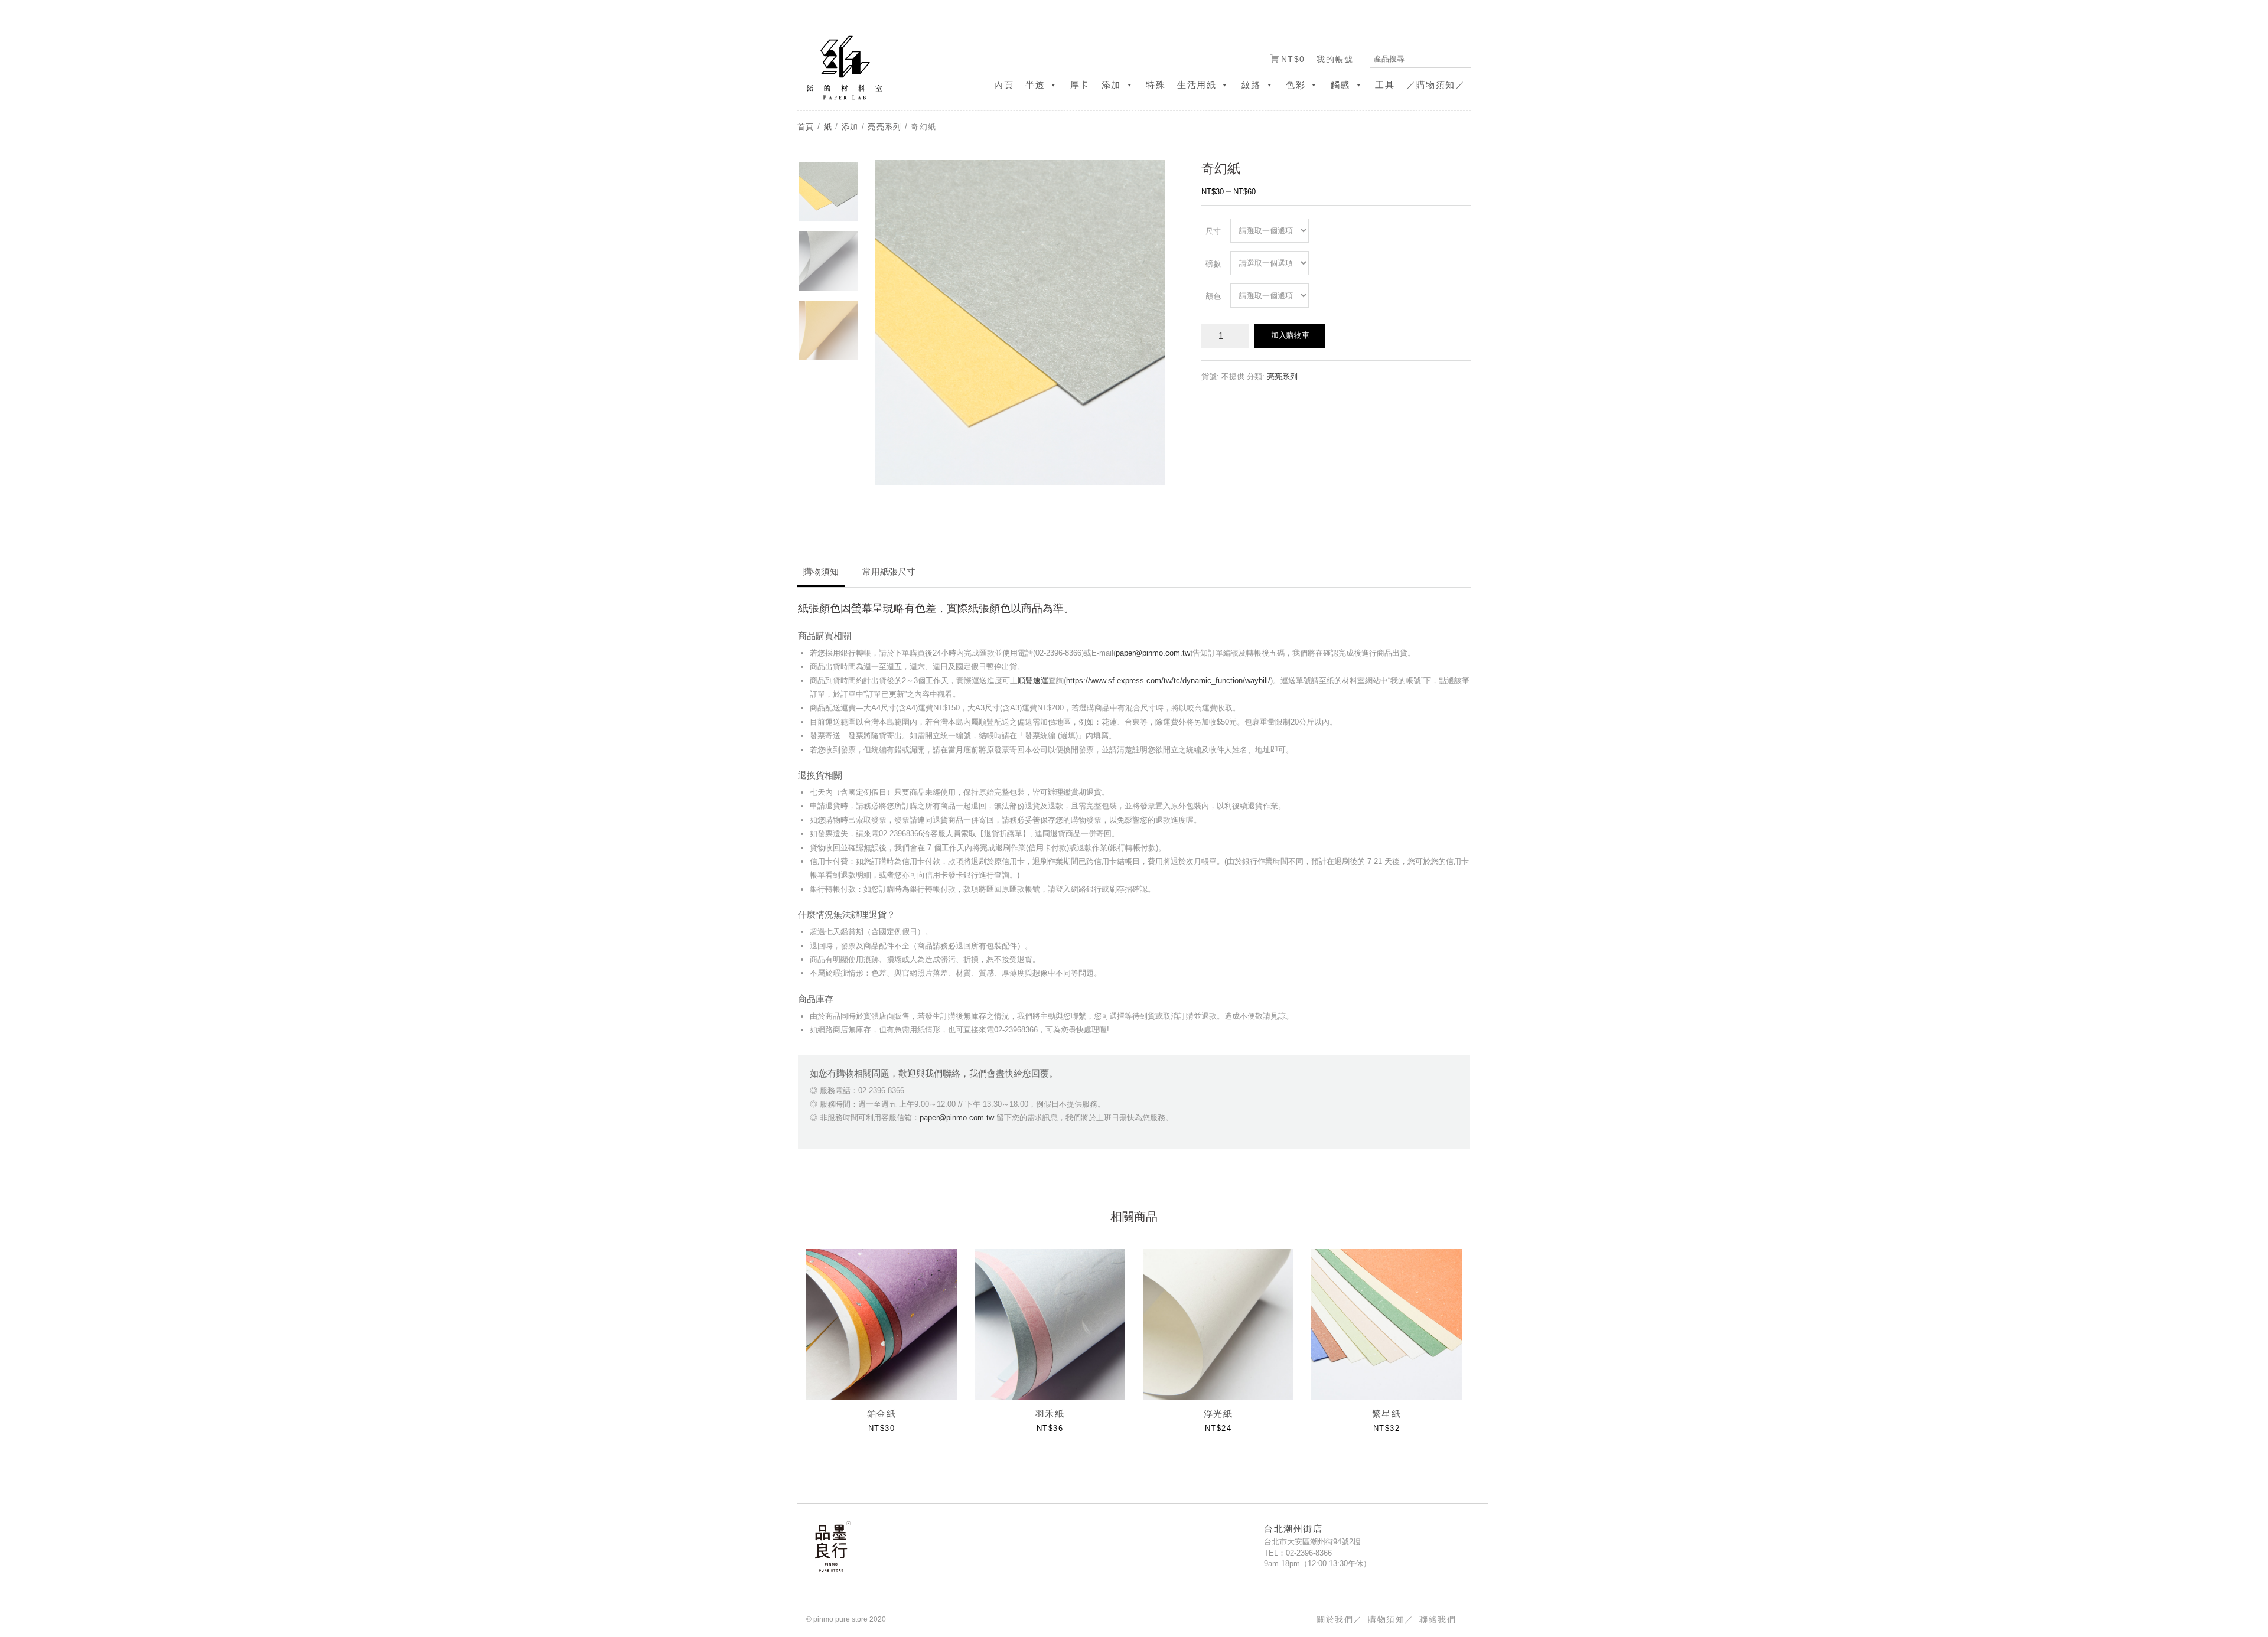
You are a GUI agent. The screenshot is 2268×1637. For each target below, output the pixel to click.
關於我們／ (1339, 1619)
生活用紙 (1197, 85)
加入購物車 (1290, 335)
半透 (1035, 85)
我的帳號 (1335, 59)
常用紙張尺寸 (889, 571)
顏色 (1213, 296)
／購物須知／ (1436, 85)
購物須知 (821, 571)
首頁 (806, 127)
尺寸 (1213, 231)
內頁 (1004, 85)
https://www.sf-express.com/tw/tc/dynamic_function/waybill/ (1168, 681)
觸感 (1340, 85)
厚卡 (1080, 85)
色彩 (1296, 85)
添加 (1111, 85)
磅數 (1213, 264)
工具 (1385, 85)
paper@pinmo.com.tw (1153, 653)
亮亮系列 (884, 127)
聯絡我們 (1438, 1619)
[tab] (821, 576)
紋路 (1251, 85)
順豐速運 (1033, 681)
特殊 (1156, 85)
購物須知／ (1391, 1619)
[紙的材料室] (840, 67)
